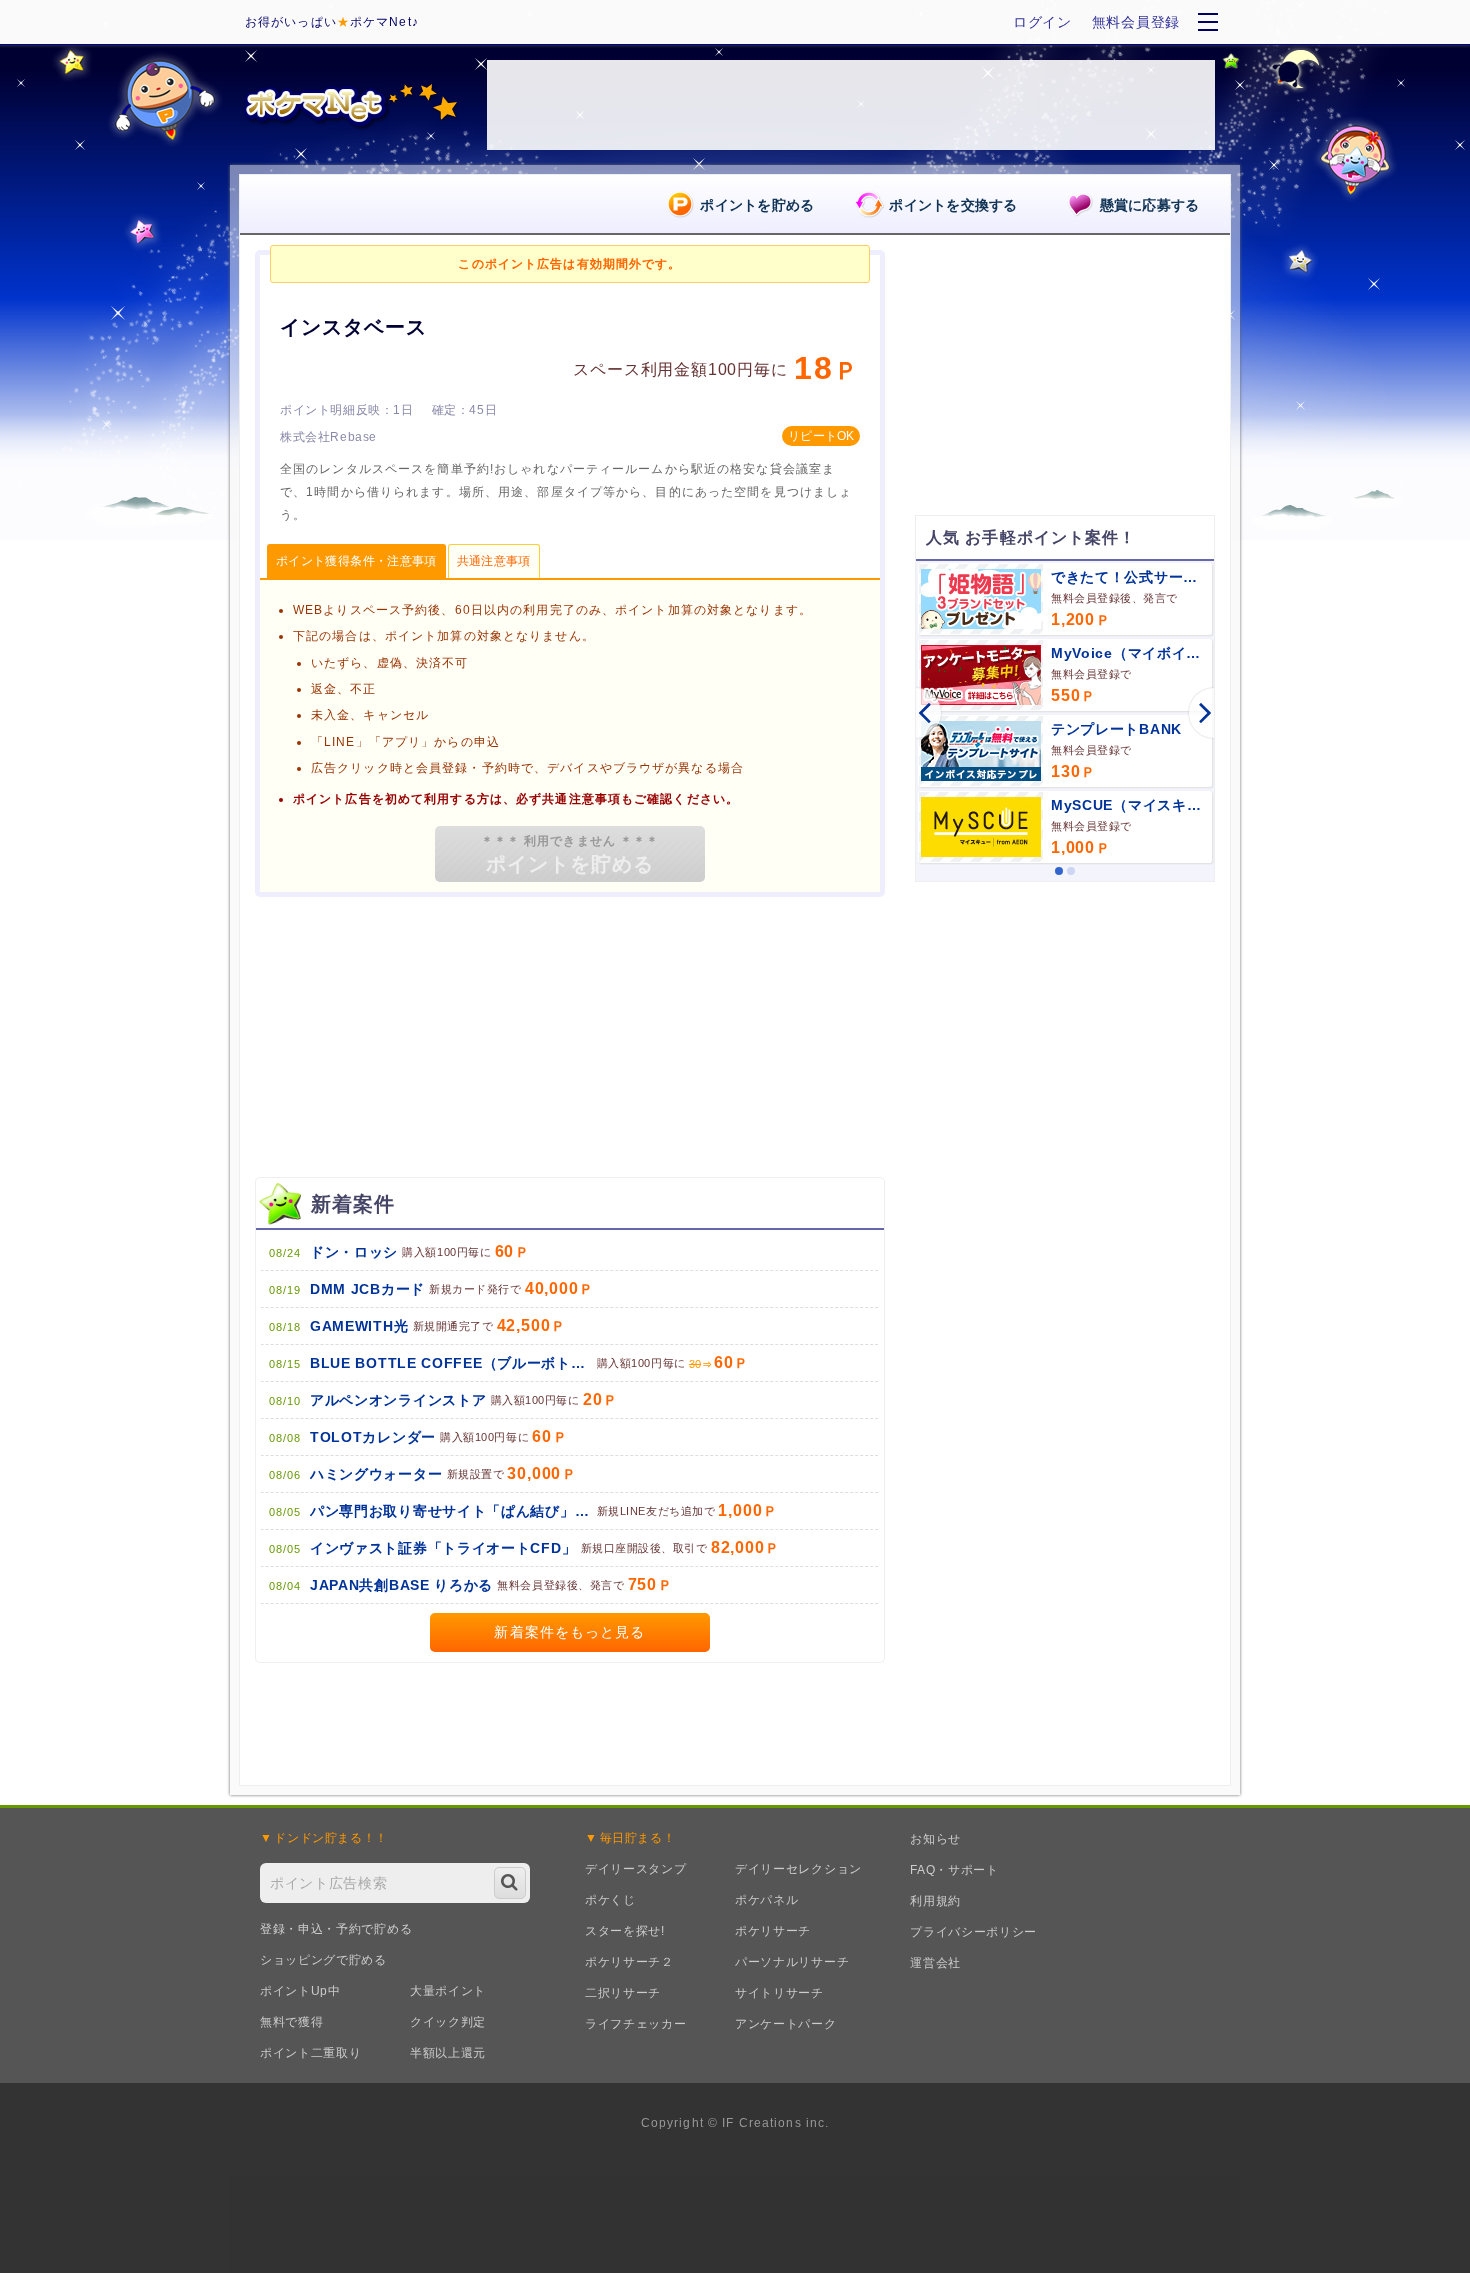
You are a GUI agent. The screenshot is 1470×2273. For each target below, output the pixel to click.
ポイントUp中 (300, 1991)
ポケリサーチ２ (629, 1962)
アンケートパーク (786, 2024)
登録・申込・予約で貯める (336, 1929)
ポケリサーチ (773, 1931)
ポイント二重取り (311, 2053)
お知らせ (935, 1839)
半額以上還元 (448, 2053)
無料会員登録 (1136, 22)
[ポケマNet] (350, 105)
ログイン (1042, 22)
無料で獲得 (292, 2022)
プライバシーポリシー (973, 1932)
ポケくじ (610, 1900)
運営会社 (935, 1963)
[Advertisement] (1065, 1022)
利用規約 (935, 1901)
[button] (916, 713)
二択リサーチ (623, 1993)
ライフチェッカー (636, 2024)
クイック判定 (448, 2022)
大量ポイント (448, 1991)
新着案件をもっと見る (569, 1632)
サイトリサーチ (779, 1993)
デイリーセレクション (798, 1869)
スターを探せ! (625, 1931)
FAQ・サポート (954, 1870)
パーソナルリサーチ (792, 1962)
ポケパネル (767, 1900)
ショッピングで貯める (323, 1960)
